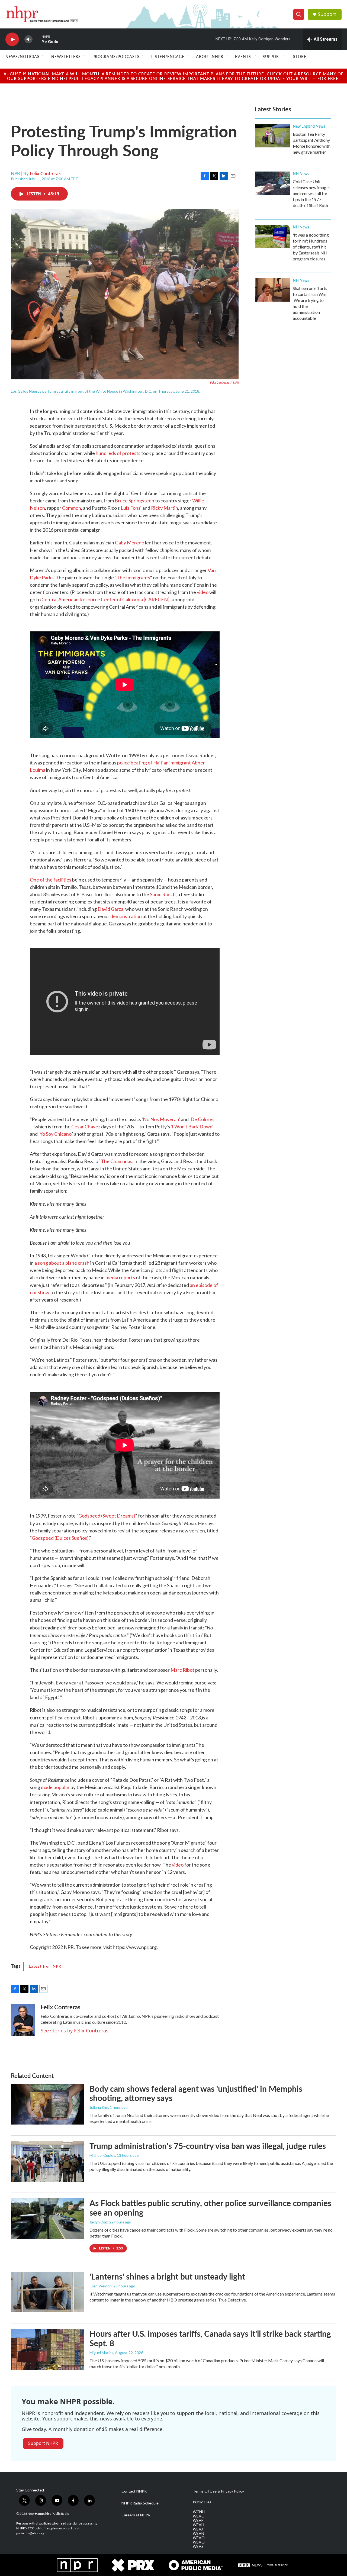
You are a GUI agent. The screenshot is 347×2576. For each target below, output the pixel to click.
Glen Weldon (101, 2286)
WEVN (198, 2533)
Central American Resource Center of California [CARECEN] (105, 599)
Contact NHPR (134, 2491)
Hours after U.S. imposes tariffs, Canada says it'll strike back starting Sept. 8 (210, 2338)
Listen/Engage (168, 56)
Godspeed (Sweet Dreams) (107, 1516)
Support (327, 14)
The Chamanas (117, 1161)
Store (300, 56)
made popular (55, 1787)
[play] (12, 39)
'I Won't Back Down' (192, 1126)
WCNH (199, 2512)
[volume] (28, 39)
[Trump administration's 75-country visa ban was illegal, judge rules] (47, 2161)
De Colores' (203, 1119)
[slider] (37, 39)
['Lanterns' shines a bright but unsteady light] (47, 2292)
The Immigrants (133, 577)
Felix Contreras (45, 173)
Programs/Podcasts (116, 56)
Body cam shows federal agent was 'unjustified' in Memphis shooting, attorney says (196, 2093)
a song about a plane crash (62, 1263)
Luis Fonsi (131, 508)
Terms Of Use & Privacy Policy (218, 2491)
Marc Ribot (182, 1670)
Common (72, 508)
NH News (301, 173)
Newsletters (66, 56)
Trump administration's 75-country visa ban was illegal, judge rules (208, 2146)
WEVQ (199, 2542)
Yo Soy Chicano (56, 1134)
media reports (120, 1277)
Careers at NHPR (136, 2515)
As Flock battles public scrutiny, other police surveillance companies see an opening (210, 2208)
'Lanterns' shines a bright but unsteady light (167, 2276)
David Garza (110, 909)
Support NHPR (43, 2443)
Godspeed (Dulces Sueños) (60, 1538)
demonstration (126, 916)
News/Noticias (23, 56)
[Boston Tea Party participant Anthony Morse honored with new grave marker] (272, 136)
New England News (309, 126)
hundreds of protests (118, 453)
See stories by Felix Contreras (75, 2031)
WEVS (198, 2546)
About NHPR (210, 56)
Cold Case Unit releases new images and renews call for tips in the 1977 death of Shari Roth (312, 193)
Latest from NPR (45, 1966)
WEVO (199, 2538)
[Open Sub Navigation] (44, 56)
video (202, 592)
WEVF (198, 2520)
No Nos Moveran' (161, 1119)
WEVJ (198, 2529)
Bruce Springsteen (134, 501)
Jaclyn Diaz (99, 2222)
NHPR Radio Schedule (140, 2503)
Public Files (202, 2502)
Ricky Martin (165, 508)
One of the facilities (51, 880)
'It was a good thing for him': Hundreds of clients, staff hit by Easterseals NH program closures (311, 247)
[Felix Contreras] (23, 2020)
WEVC (198, 2516)
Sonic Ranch (163, 894)
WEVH (198, 2525)
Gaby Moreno (130, 543)
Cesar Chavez (86, 1126)
